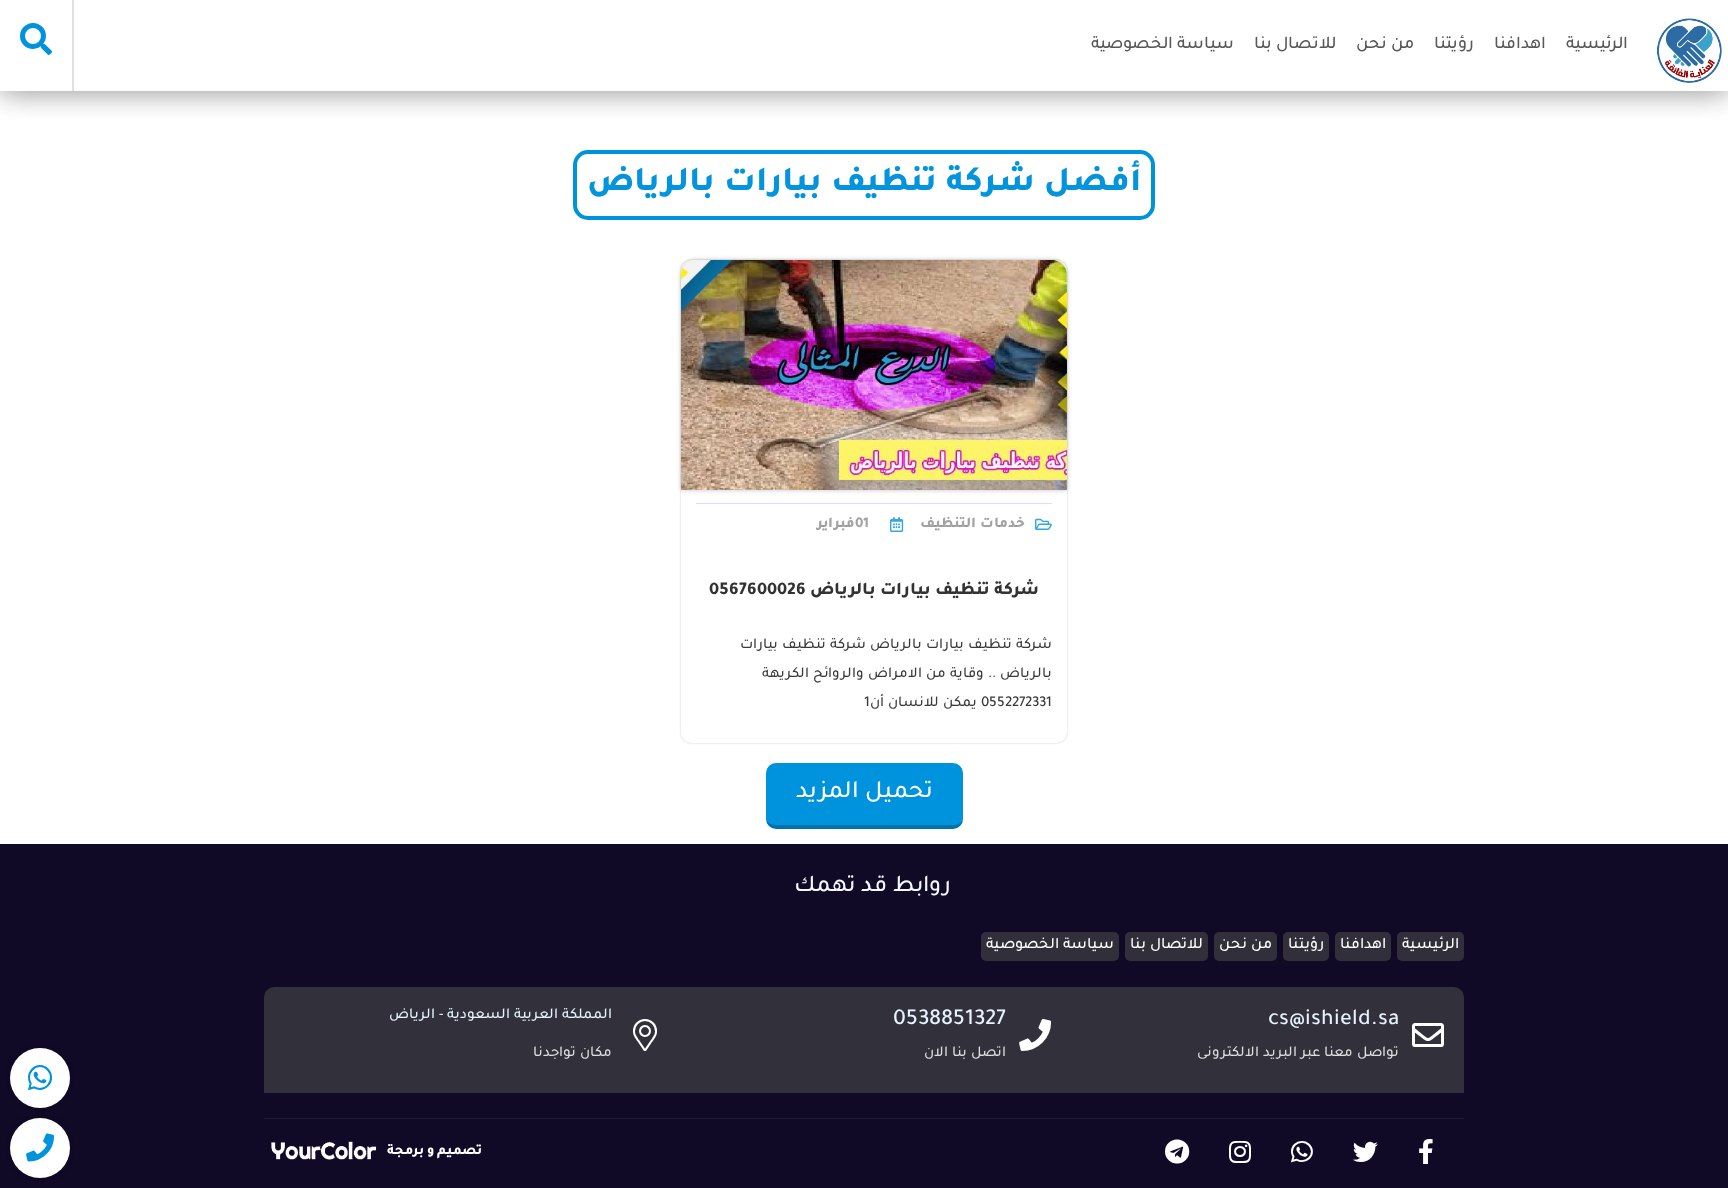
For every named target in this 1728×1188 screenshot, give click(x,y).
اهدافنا (1520, 45)
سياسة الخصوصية (1162, 45)
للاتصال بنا (1295, 45)
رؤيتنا (1454, 45)
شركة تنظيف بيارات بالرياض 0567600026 (874, 591)
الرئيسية (1597, 45)
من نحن (1385, 45)
